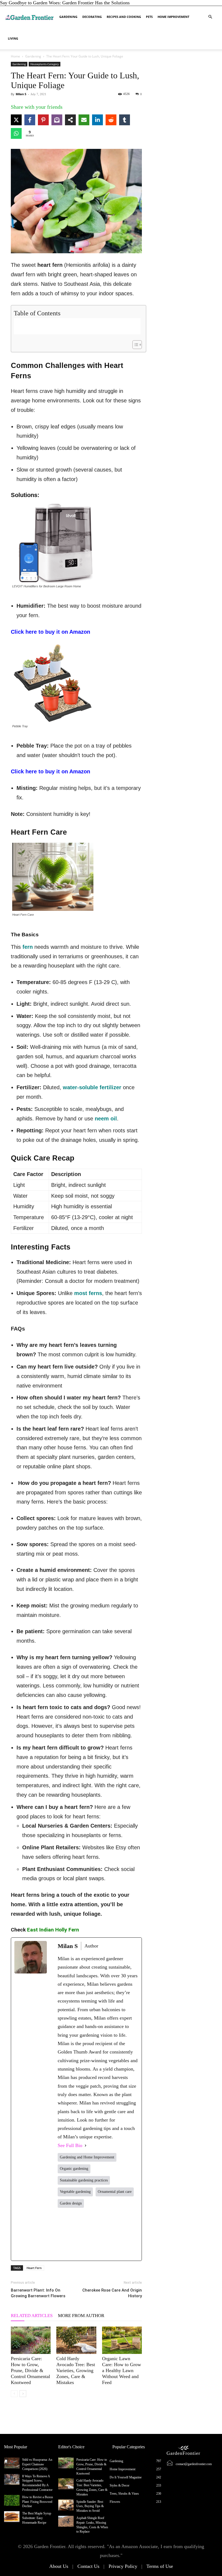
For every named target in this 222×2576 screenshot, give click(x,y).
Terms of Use (160, 2566)
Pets (149, 17)
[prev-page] (14, 2394)
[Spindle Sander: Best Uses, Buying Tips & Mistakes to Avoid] (66, 2505)
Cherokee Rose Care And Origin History (112, 2293)
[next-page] (23, 2394)
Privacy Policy (123, 2566)
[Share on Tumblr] (125, 120)
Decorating (92, 17)
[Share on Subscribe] (57, 120)
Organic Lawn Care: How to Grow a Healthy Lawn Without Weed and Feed (122, 2370)
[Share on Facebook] (30, 120)
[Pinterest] (114, 2234)
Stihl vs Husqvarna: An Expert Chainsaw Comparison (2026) (37, 2464)
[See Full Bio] (86, 2146)
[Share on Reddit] (111, 120)
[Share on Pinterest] (43, 120)
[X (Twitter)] (82, 2234)
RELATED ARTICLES (32, 2316)
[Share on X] (16, 120)
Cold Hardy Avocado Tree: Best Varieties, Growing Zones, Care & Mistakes (76, 2370)
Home (15, 56)
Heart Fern (34, 2268)
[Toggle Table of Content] (134, 345)
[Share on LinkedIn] (97, 120)
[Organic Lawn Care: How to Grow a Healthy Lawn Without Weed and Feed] (122, 2340)
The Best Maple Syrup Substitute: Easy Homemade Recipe (37, 2518)
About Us (59, 2566)
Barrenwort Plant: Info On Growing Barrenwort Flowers (38, 2293)
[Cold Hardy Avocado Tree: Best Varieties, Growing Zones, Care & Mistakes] (76, 2340)
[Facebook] (65, 2234)
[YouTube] (131, 2234)
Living (13, 38)
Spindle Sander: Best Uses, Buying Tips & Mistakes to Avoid (90, 2506)
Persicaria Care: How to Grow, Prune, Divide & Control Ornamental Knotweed (30, 2370)
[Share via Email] (84, 120)
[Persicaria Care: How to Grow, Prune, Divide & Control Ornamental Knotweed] (31, 2340)
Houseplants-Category (45, 64)
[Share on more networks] (70, 120)
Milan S (21, 94)
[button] (210, 17)
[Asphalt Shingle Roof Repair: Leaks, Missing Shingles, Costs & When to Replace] (66, 2521)
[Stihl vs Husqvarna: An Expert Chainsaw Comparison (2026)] (12, 2463)
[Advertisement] (77, 326)
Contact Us (88, 2566)
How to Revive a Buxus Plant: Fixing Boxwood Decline (38, 2502)
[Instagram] (98, 2234)
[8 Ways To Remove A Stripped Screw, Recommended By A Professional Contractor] (12, 2479)
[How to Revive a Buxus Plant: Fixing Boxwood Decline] (12, 2500)
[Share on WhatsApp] (16, 133)
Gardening (68, 17)
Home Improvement (173, 17)
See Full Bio (70, 2145)
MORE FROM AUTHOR (81, 2316)
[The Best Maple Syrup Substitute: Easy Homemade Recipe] (12, 2517)
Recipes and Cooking (124, 17)
